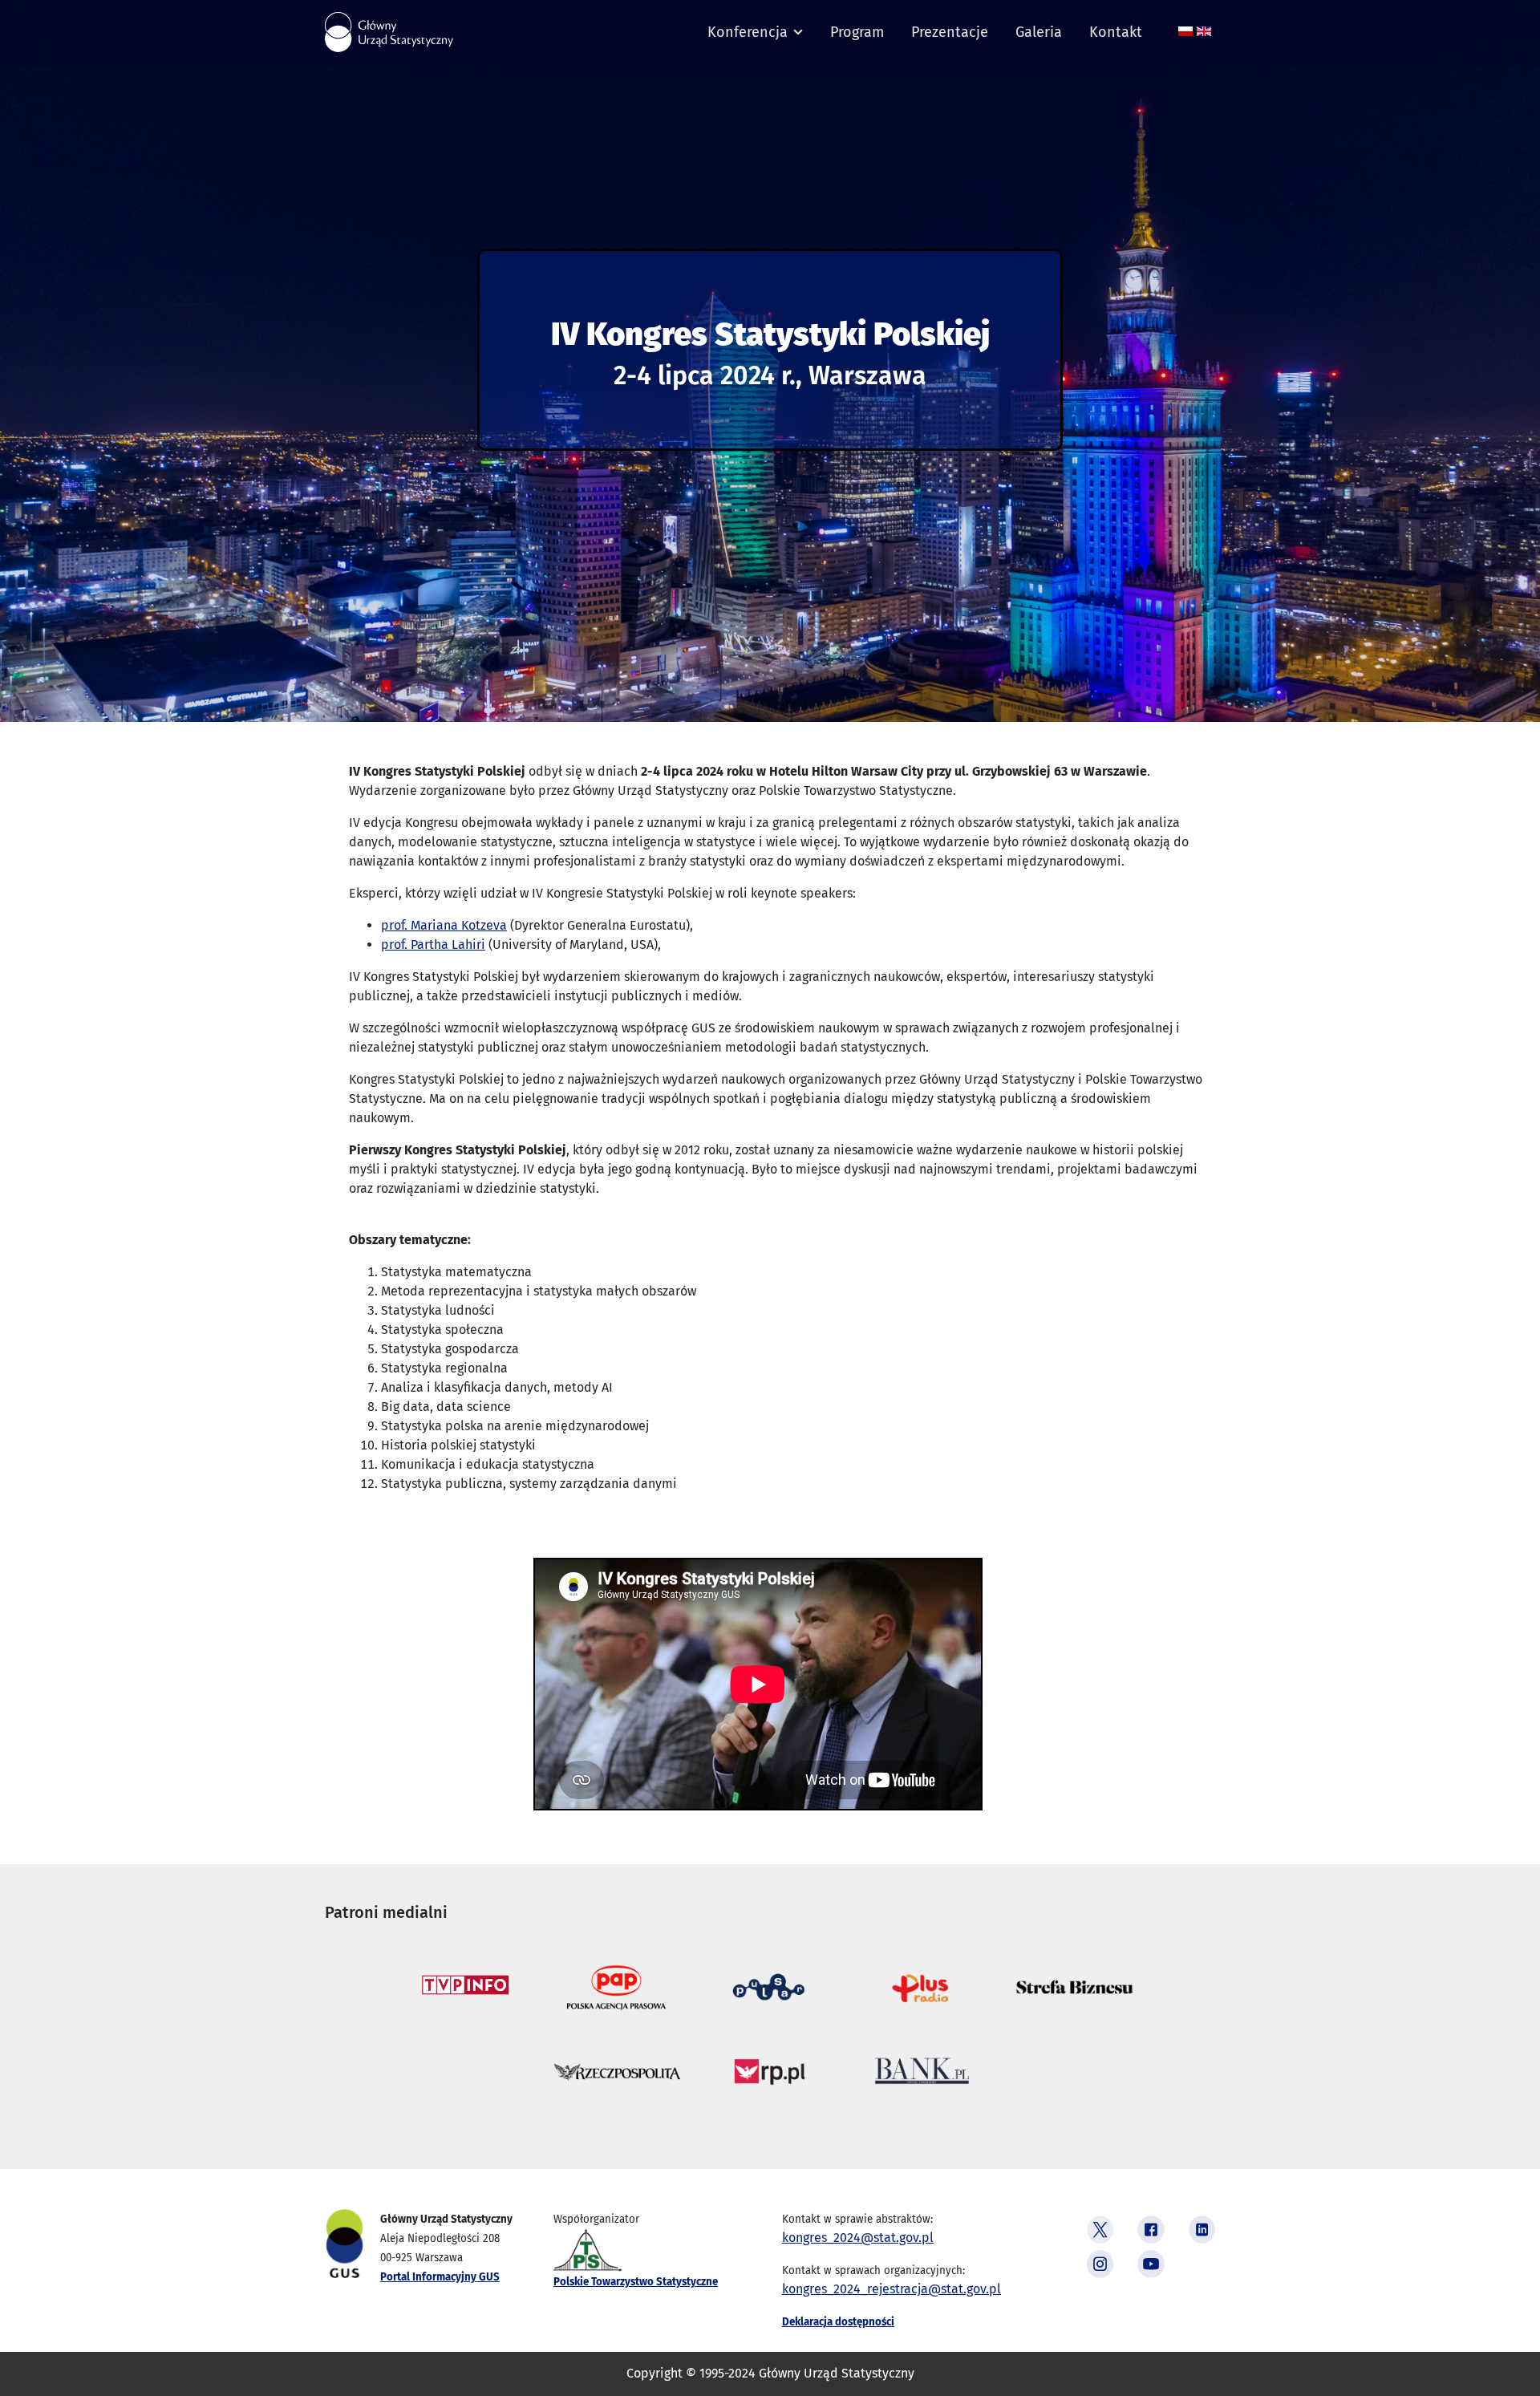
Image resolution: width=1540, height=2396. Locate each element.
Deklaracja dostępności (838, 2322)
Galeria (1039, 32)
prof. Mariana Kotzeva (444, 925)
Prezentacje (950, 32)
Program (857, 32)
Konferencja (748, 32)
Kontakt (1116, 32)
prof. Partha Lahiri (433, 945)
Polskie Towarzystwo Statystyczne (636, 2282)
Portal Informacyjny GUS (440, 2277)
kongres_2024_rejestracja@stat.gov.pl (892, 2289)
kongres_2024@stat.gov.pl (858, 2238)
